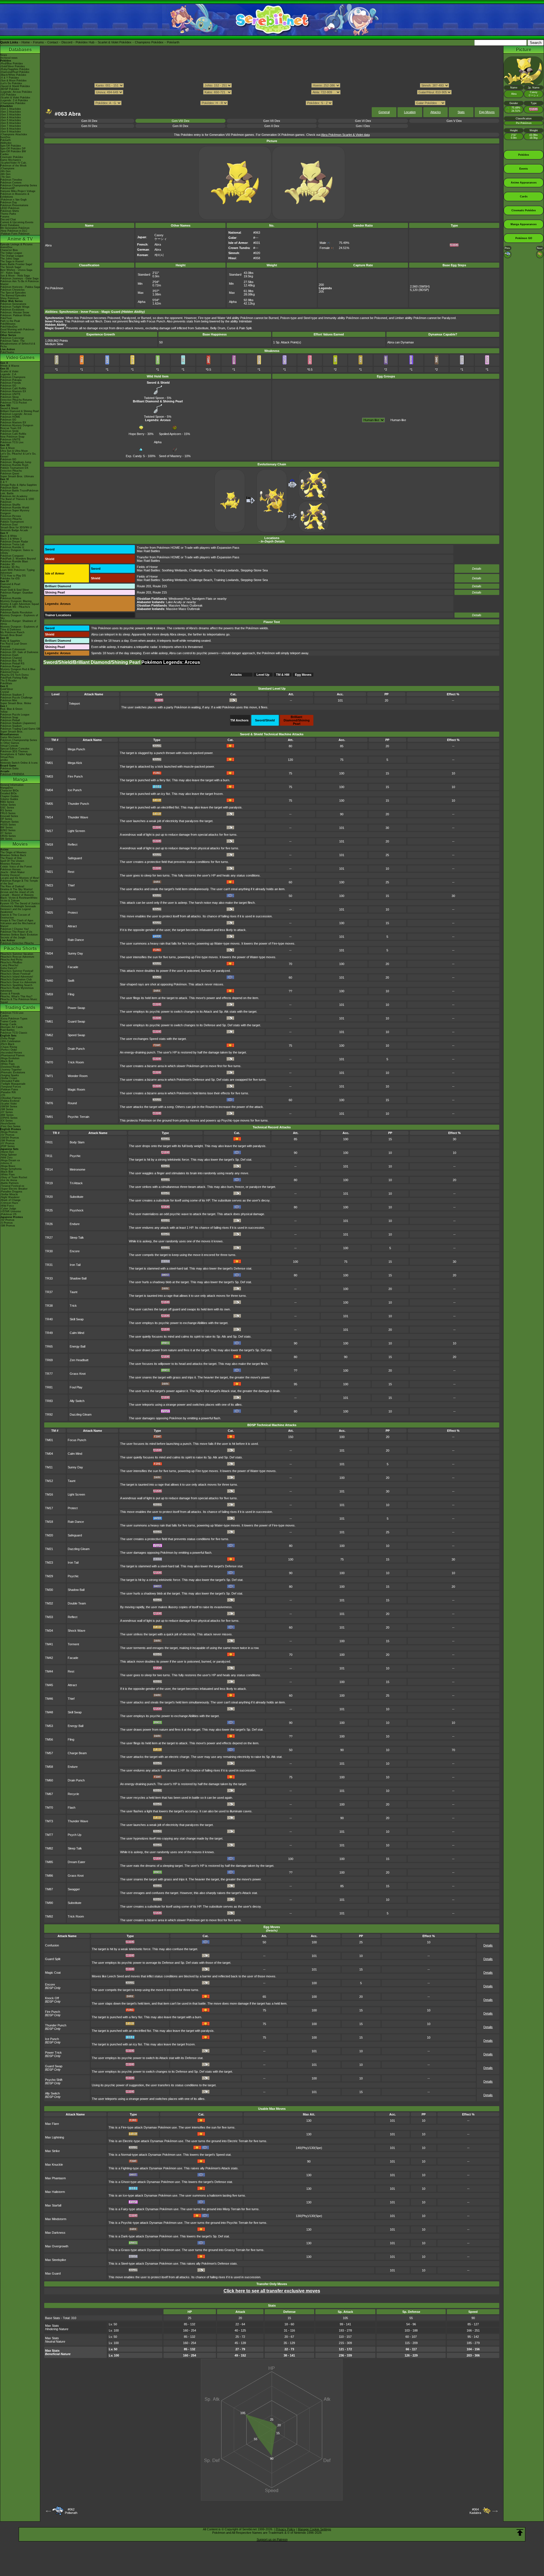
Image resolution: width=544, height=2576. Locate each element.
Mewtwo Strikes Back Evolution (19, 935)
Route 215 (160, 586)
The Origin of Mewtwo (13, 852)
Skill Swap (77, 1319)
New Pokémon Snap (12, 437)
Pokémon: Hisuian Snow (15, 313)
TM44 (49, 1671)
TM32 (49, 1603)
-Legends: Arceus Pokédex (16, 92)
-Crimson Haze (9, 1203)
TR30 (49, 1251)
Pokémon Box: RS (11, 661)
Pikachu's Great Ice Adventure (18, 982)
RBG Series (7, 802)
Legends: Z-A (8, 374)
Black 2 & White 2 (11, 539)
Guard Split (53, 1959)
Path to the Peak (10, 321)
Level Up (263, 675)
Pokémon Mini (9, 700)
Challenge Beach (201, 570)
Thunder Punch (78, 804)
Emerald (5, 647)
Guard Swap (76, 1021)
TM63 (49, 1049)
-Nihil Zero (6, 1158)
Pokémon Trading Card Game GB (20, 729)
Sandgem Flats (202, 599)
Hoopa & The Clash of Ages (17, 920)
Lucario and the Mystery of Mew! (20, 878)
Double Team (77, 1603)
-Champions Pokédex (13, 103)
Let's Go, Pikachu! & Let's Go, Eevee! (18, 455)
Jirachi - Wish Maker (12, 872)
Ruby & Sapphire (10, 641)
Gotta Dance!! (9, 968)
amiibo (4, 760)
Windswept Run (179, 599)
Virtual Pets (7, 757)
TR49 (49, 1333)
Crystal (5, 692)
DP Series (6, 819)
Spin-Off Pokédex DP (13, 149)
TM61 (49, 1021)
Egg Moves (487, 112)
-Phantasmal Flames (12, 1055)
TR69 (49, 1360)
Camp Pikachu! (9, 965)
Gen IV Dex (89, 126)
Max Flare (52, 2124)
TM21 (49, 872)
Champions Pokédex (149, 42)
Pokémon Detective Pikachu (17, 943)
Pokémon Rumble (11, 598)
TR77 (49, 1374)
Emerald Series (9, 816)
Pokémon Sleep (9, 397)
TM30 (49, 1590)
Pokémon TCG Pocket (14, 403)
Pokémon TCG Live (12, 442)
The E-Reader (8, 681)
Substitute (76, 1197)
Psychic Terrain (78, 1117)
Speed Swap (76, 1035)
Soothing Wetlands (175, 570)
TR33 (49, 1278)
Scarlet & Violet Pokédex (115, 42)
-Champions (7, 168)
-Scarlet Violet (8, 1104)
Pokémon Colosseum (13, 649)
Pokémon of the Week (13, 166)
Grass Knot (78, 1374)
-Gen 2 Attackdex (11, 112)
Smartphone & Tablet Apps (16, 754)
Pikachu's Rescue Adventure (17, 957)
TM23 (49, 885)
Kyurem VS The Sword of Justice (20, 903)
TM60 (49, 1008)
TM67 (49, 1794)
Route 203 (144, 586)
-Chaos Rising (9, 1047)
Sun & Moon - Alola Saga (15, 276)
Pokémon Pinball (10, 720)
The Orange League (12, 256)
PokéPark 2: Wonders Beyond (18, 559)
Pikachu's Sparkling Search (16, 985)
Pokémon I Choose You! (15, 929)
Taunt (74, 1292)
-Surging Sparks (10, 1075)
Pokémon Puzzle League (15, 715)
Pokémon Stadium (11, 726)
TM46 (49, 1699)
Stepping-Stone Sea (254, 570)
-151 (3, 1095)
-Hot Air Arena (9, 1180)
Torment (73, 1644)
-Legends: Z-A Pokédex (14, 100)
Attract (72, 926)
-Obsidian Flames (11, 1098)
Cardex (5, 154)
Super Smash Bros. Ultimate (17, 476)
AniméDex (6, 247)
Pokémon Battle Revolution (16, 613)
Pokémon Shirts (10, 211)
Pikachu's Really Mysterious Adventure (17, 989)
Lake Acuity (174, 602)
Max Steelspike (56, 2260)
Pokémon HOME (10, 417)
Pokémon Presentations (14, 205)
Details (477, 569)
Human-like (398, 420)
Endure (75, 1224)
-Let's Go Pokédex (11, 83)
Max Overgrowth (57, 2246)
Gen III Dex (180, 126)
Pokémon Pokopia (11, 380)
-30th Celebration (10, 1041)
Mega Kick (75, 763)
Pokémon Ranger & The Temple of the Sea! (19, 882)
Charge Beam (77, 1753)
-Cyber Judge (8, 1209)
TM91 (49, 1117)
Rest (71, 872)
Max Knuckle (54, 2165)
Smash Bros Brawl (11, 635)
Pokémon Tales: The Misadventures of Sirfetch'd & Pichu (18, 344)
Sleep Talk (77, 1238)
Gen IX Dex (89, 121)
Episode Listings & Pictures (16, 244)
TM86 (49, 1876)
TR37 (49, 1292)
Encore (75, 1251)
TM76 (49, 1103)
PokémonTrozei (9, 672)
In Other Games (10, 743)
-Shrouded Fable (10, 1081)
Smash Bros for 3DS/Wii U (16, 527)
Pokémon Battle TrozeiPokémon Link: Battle (19, 492)
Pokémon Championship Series (19, 185)
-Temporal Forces (11, 1087)
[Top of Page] (520, 2533)
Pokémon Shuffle (10, 505)
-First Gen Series (10, 1126)
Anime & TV (20, 239)
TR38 (49, 1306)
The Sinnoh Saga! (11, 267)
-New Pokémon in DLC (14, 231)
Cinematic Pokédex (12, 157)
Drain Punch (76, 1049)
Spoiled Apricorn (170, 434)
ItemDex (5, 137)
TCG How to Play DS (13, 576)
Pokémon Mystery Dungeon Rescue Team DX (17, 427)
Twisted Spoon (154, 398)
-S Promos (7, 1223)
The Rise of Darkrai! (12, 886)
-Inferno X (6, 1163)
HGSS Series (8, 825)
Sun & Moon (8, 448)
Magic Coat (53, 1973)
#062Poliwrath (71, 2511)
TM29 (49, 1576)
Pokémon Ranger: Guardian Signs (17, 594)
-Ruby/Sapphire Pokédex (15, 69)
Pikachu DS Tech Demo (14, 675)
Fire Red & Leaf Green (14, 644)
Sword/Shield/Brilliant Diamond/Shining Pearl (92, 662)
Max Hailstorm (55, 2192)
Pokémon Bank (9, 488)
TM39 (49, 967)
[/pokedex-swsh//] (272, 98)
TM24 (49, 899)
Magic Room (76, 1089)
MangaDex (7, 788)
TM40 (49, 981)
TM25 (49, 913)
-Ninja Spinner (8, 1155)
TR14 (49, 1169)
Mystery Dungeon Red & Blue (18, 669)
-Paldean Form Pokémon (15, 234)
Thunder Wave (78, 817)
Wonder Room (78, 1076)
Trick (73, 1306)
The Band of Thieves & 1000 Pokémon (17, 501)
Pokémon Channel (11, 658)
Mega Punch (76, 749)
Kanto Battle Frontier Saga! (16, 264)
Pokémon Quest (10, 474)
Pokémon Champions (13, 377)
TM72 (49, 1089)
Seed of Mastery (170, 456)
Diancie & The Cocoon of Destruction (15, 916)
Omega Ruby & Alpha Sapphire (19, 485)
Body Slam (77, 1142)
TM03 (49, 776)
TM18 (49, 844)
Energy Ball (77, 1346)
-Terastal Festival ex (12, 1186)
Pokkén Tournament (12, 522)
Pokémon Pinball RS (12, 664)
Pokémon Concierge (12, 338)
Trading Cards (20, 1007)
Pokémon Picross (11, 516)
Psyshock (77, 1210)
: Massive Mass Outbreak (170, 605)
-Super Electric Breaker (14, 1189)
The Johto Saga (10, 259)
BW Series (7, 827)
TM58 (49, 1767)
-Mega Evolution (10, 1058)
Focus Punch (77, 1440)
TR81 (49, 1387)
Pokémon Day (9, 202)
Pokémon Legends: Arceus (16, 414)
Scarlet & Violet (9, 371)
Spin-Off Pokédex (11, 146)
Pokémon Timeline (11, 180)
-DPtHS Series (9, 1118)
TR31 (49, 1265)
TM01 (49, 763)
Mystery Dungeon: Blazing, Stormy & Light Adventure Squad (20, 603)
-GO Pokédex (8, 95)
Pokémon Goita (9, 768)
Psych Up (75, 1835)
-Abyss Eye (7, 1152)
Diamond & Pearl (10, 584)
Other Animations (10, 332)
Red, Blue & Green (11, 709)
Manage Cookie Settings (314, 2529)
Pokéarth (173, 42)
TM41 (49, 1644)
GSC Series (7, 808)
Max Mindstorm (56, 2219)
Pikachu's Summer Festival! (17, 971)
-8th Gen (5, 174)
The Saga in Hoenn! (12, 261)
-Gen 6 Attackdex (11, 123)
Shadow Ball (78, 1278)
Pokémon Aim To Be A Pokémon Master (20, 283)
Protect (73, 913)
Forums (39, 42)
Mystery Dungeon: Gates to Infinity (17, 552)
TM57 (49, 1753)
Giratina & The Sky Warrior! (17, 889)
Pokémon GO (8, 386)
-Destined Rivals (10, 1067)
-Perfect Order (9, 1050)
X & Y (4, 482)
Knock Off (52, 1998)
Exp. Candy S (135, 456)
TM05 (49, 804)
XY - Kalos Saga (10, 273)
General (384, 112)
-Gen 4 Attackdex (11, 117)
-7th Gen (5, 177)
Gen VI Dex (363, 121)
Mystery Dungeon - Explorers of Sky (19, 617)
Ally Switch (77, 1401)
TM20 (49, 1535)
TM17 (49, 831)
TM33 (49, 940)
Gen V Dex (454, 121)
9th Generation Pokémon (15, 228)
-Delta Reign (8, 1038)
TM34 (49, 953)
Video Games (20, 357)
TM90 (49, 1903)
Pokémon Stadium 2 (12, 695)
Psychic (75, 1156)
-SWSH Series (9, 1107)
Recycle (73, 1794)
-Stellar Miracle (9, 1194)
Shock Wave (76, 1631)
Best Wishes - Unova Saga (16, 270)
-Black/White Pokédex (13, 75)
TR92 (49, 1414)
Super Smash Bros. (12, 732)
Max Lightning (55, 2137)
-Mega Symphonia (11, 1169)
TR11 (49, 1156)
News (4, 55)
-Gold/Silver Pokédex (13, 66)
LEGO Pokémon (10, 208)
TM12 (49, 1481)
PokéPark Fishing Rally (14, 678)
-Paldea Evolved (10, 1101)
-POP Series (8, 1146)
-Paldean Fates (9, 1089)
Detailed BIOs (8, 793)
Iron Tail (75, 1265)
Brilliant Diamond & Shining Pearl (20, 411)
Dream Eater (76, 1862)
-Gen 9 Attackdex (11, 132)
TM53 (49, 1726)
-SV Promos (7, 1135)
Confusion (52, 1945)
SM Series (6, 839)
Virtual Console (9, 746)
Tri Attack (76, 1183)
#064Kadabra (475, 2511)
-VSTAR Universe (11, 1211)
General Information (12, 785)
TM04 (49, 790)
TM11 (49, 1467)
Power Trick (53, 2053)
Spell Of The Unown (12, 861)
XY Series (6, 833)
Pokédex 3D (8, 564)
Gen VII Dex (272, 121)
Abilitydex (6, 143)
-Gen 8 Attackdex (11, 129)
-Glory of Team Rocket (14, 1177)
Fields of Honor (147, 567)
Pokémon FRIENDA (12, 774)
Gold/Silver (7, 689)
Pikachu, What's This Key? (16, 996)
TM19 (49, 858)
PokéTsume (7, 352)
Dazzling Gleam (81, 1414)
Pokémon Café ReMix (13, 388)
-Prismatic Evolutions (13, 1072)
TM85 (49, 1862)
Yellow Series (8, 805)
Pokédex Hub (85, 42)
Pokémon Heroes (10, 869)
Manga (20, 779)
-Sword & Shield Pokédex (15, 86)
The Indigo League (11, 253)
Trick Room (76, 1062)
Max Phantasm (55, 2178)
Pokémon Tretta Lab (12, 544)
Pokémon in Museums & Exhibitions (15, 195)
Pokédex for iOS (10, 578)
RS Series (6, 810)
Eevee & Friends (10, 994)
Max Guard (53, 2273)
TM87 (49, 1889)
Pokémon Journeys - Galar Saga (19, 278)
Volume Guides (9, 799)
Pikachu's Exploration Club (16, 979)
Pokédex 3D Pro (10, 567)
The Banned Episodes (13, 295)
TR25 (49, 1210)
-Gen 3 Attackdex (11, 115)
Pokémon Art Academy (14, 496)
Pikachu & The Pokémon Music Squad (19, 1001)
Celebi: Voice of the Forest (16, 867)
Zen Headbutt (79, 1360)
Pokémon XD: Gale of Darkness (19, 652)
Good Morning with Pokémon (17, 330)
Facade (73, 967)
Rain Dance (76, 940)
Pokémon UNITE (10, 394)
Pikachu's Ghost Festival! (15, 974)
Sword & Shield (9, 408)
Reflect (73, 844)
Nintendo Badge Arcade (14, 530)
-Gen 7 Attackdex (11, 126)
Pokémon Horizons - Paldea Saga (20, 287)
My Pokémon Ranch (12, 632)
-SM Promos (8, 1141)
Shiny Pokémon (9, 298)
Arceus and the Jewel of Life (17, 892)
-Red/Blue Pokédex (12, 64)
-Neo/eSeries (8, 1124)
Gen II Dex (272, 126)
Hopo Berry (137, 434)
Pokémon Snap (9, 717)
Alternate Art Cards (12, 1027)
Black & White (9, 536)
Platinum (5, 587)
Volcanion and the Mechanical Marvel (18, 925)
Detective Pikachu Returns (16, 400)
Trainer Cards (8, 1021)
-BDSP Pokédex (10, 89)
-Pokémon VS (8, 1214)
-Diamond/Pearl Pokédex (15, 72)
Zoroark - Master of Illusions (17, 895)
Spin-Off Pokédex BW (13, 151)
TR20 (49, 1197)
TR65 (49, 1346)
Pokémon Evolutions (12, 310)
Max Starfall (53, 2205)
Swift (71, 981)
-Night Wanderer (10, 1197)
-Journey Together (11, 1070)
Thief (71, 885)
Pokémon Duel (9, 525)
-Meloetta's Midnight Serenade (18, 906)
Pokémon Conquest (12, 556)
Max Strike (52, 2151)
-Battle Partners (9, 1183)
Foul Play (76, 1387)
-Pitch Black (7, 1044)
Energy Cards (8, 1024)
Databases (20, 49)
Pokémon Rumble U (12, 547)
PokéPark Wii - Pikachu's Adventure (15, 608)
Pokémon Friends (11, 383)
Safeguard (75, 858)
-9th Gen (5, 171)
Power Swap (76, 1008)
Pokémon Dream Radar (14, 542)
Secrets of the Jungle (13, 938)
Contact (53, 42)
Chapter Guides (9, 796)
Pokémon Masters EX (13, 391)
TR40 (49, 1319)
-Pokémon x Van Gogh (13, 200)
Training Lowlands (226, 570)
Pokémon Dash (9, 655)
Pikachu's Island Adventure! (17, 977)
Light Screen (76, 831)
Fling (71, 994)
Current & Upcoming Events (17, 222)
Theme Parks (8, 214)
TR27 (49, 1238)
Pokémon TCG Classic (14, 1033)
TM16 (49, 1494)
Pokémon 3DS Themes (14, 751)
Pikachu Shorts (20, 948)
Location (410, 112)
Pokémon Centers (11, 183)
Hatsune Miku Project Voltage (18, 191)
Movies (20, 844)
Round (72, 1103)
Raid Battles (8, 1030)
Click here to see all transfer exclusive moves (272, 2291)
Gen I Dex (363, 126)
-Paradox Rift (8, 1092)
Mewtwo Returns (10, 864)
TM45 (49, 1685)
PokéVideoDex (9, 327)
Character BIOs (9, 791)
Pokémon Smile (9, 431)
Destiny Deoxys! (10, 875)
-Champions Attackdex (14, 134)
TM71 (49, 1076)
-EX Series (7, 1121)
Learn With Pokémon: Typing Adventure (17, 571)
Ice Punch (75, 790)
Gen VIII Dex (181, 121)
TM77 (49, 1835)
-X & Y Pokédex (10, 78)
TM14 (49, 817)
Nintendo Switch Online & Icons (19, 763)
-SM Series (7, 1109)
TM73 (49, 1821)
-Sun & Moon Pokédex (13, 81)
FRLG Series (8, 813)
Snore (72, 899)
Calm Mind (77, 1333)
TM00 (49, 749)
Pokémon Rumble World (15, 508)
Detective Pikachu (11, 471)
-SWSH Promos (10, 1138)
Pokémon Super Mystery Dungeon (15, 512)
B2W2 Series (8, 830)
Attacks (436, 112)
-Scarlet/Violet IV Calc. (14, 163)
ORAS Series (8, 836)
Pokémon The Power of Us (16, 932)
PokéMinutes (8, 324)
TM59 (49, 994)
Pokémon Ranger (10, 666)
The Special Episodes (13, 293)
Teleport (74, 704)
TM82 (49, 1848)
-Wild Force (7, 1206)
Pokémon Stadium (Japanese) (18, 723)
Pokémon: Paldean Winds (15, 315)
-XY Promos (7, 1143)
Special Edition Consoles (15, 749)
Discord (67, 42)
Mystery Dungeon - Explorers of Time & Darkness (19, 628)
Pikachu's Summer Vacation (17, 954)
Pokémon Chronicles (12, 290)
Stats (461, 112)
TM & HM (283, 675)
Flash (72, 1808)
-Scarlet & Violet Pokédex (15, 98)
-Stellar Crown (9, 1078)
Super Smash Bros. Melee (16, 703)
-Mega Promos (9, 1132)
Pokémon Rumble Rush (14, 465)
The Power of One (11, 858)
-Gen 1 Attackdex (11, 109)
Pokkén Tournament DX (14, 468)
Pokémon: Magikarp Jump (16, 462)
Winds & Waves (10, 366)
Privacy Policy (285, 2529)
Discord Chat (8, 219)
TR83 (49, 1401)
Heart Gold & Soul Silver (15, 590)
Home (26, 42)
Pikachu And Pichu (11, 960)
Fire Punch (75, 776)
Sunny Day (75, 953)
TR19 (49, 1183)
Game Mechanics (11, 160)
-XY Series (7, 1112)
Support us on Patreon (272, 2539)
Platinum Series (9, 822)
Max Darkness (55, 2233)
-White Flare (8, 1064)
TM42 (49, 1658)
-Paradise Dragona (11, 1192)
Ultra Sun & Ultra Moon (14, 451)
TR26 (49, 1224)
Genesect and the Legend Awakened (15, 911)
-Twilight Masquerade (13, 1084)
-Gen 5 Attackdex (11, 120)
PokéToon (6, 318)
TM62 (49, 1035)
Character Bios (9, 250)
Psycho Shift (54, 2080)
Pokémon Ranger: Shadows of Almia (18, 622)
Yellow (4, 712)
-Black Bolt (7, 1061)
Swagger (74, 1889)
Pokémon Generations (13, 304)
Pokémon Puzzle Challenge (16, 698)
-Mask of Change (10, 1200)
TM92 (49, 1916)
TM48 (49, 1712)
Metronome (77, 1169)
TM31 (49, 926)
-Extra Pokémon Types (14, 1019)
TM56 (49, 1739)
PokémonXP (8, 188)
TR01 (49, 1142)
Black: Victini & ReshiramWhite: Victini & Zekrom (19, 899)
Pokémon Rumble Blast (14, 561)
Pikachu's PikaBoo (11, 962)
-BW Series (7, 1115)
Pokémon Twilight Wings (15, 307)
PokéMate (6, 683)
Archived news (9, 58)
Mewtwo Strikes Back (13, 855)
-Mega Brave (8, 1166)
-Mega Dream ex (10, 1160)
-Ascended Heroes (11, 1053)
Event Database (10, 225)
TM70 (49, 1062)
